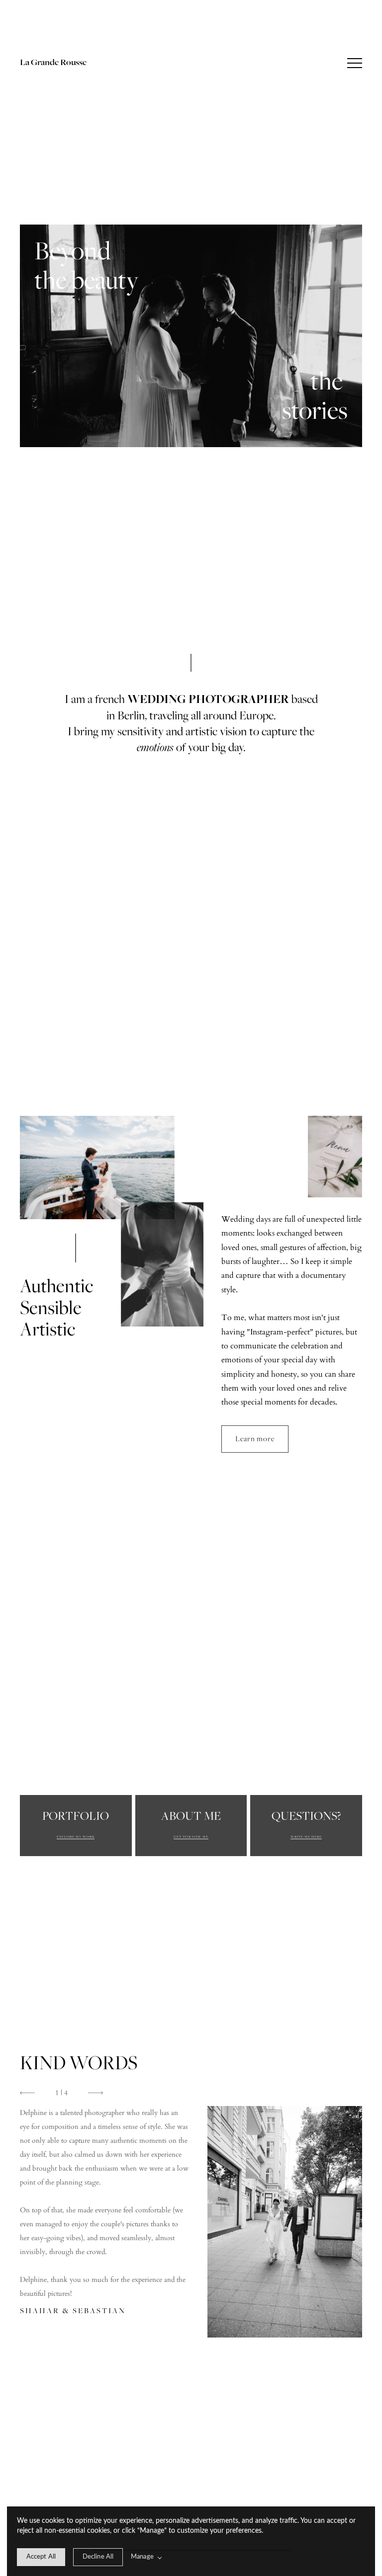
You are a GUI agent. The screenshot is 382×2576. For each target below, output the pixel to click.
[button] (355, 63)
